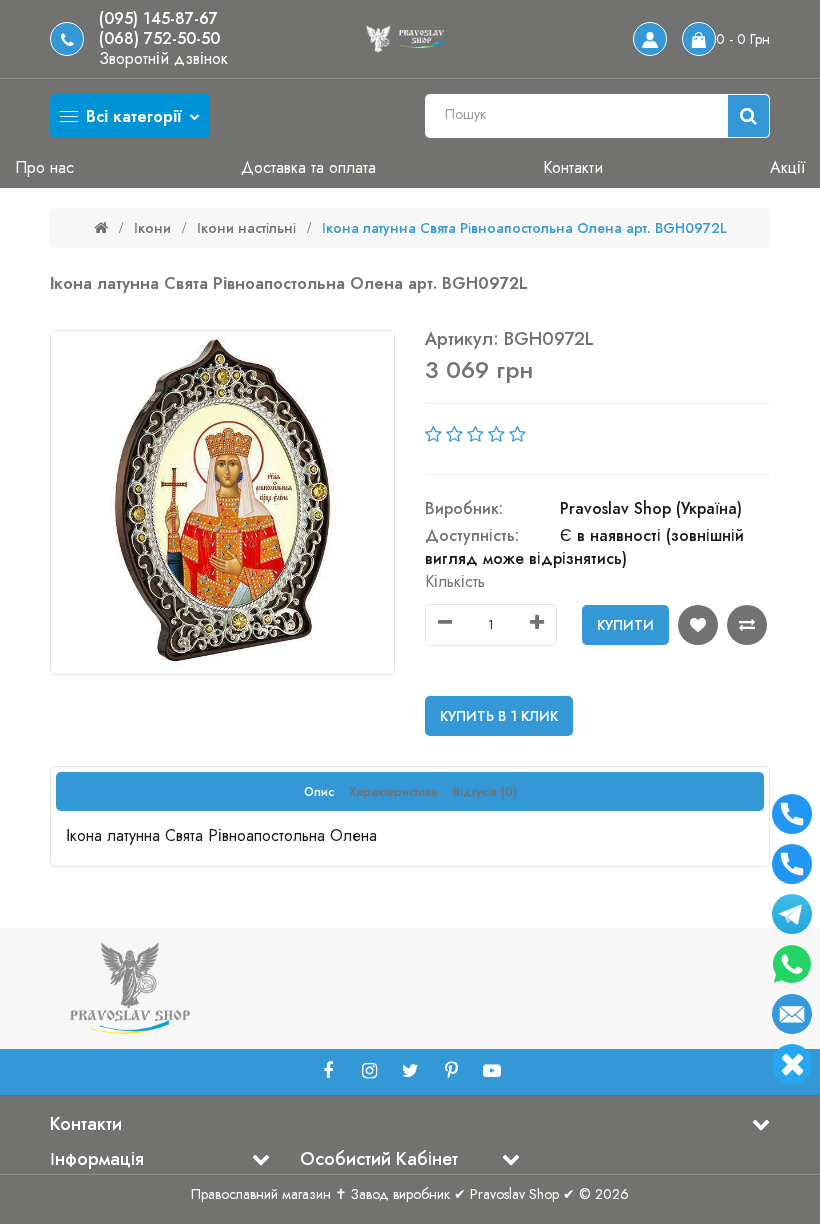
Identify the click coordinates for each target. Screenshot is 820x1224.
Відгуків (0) (485, 792)
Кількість (455, 581)
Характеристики (393, 792)
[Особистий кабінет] (650, 39)
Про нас (44, 167)
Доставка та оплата (308, 167)
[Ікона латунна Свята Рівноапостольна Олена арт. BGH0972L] (222, 502)
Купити (625, 625)
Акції (787, 167)
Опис (319, 792)
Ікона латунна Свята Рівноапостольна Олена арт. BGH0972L (524, 228)
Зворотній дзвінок (163, 59)
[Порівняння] (747, 625)
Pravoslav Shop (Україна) (651, 508)
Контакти (573, 167)
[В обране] (698, 625)
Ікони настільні (246, 228)
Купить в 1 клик (499, 716)
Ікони (152, 228)
